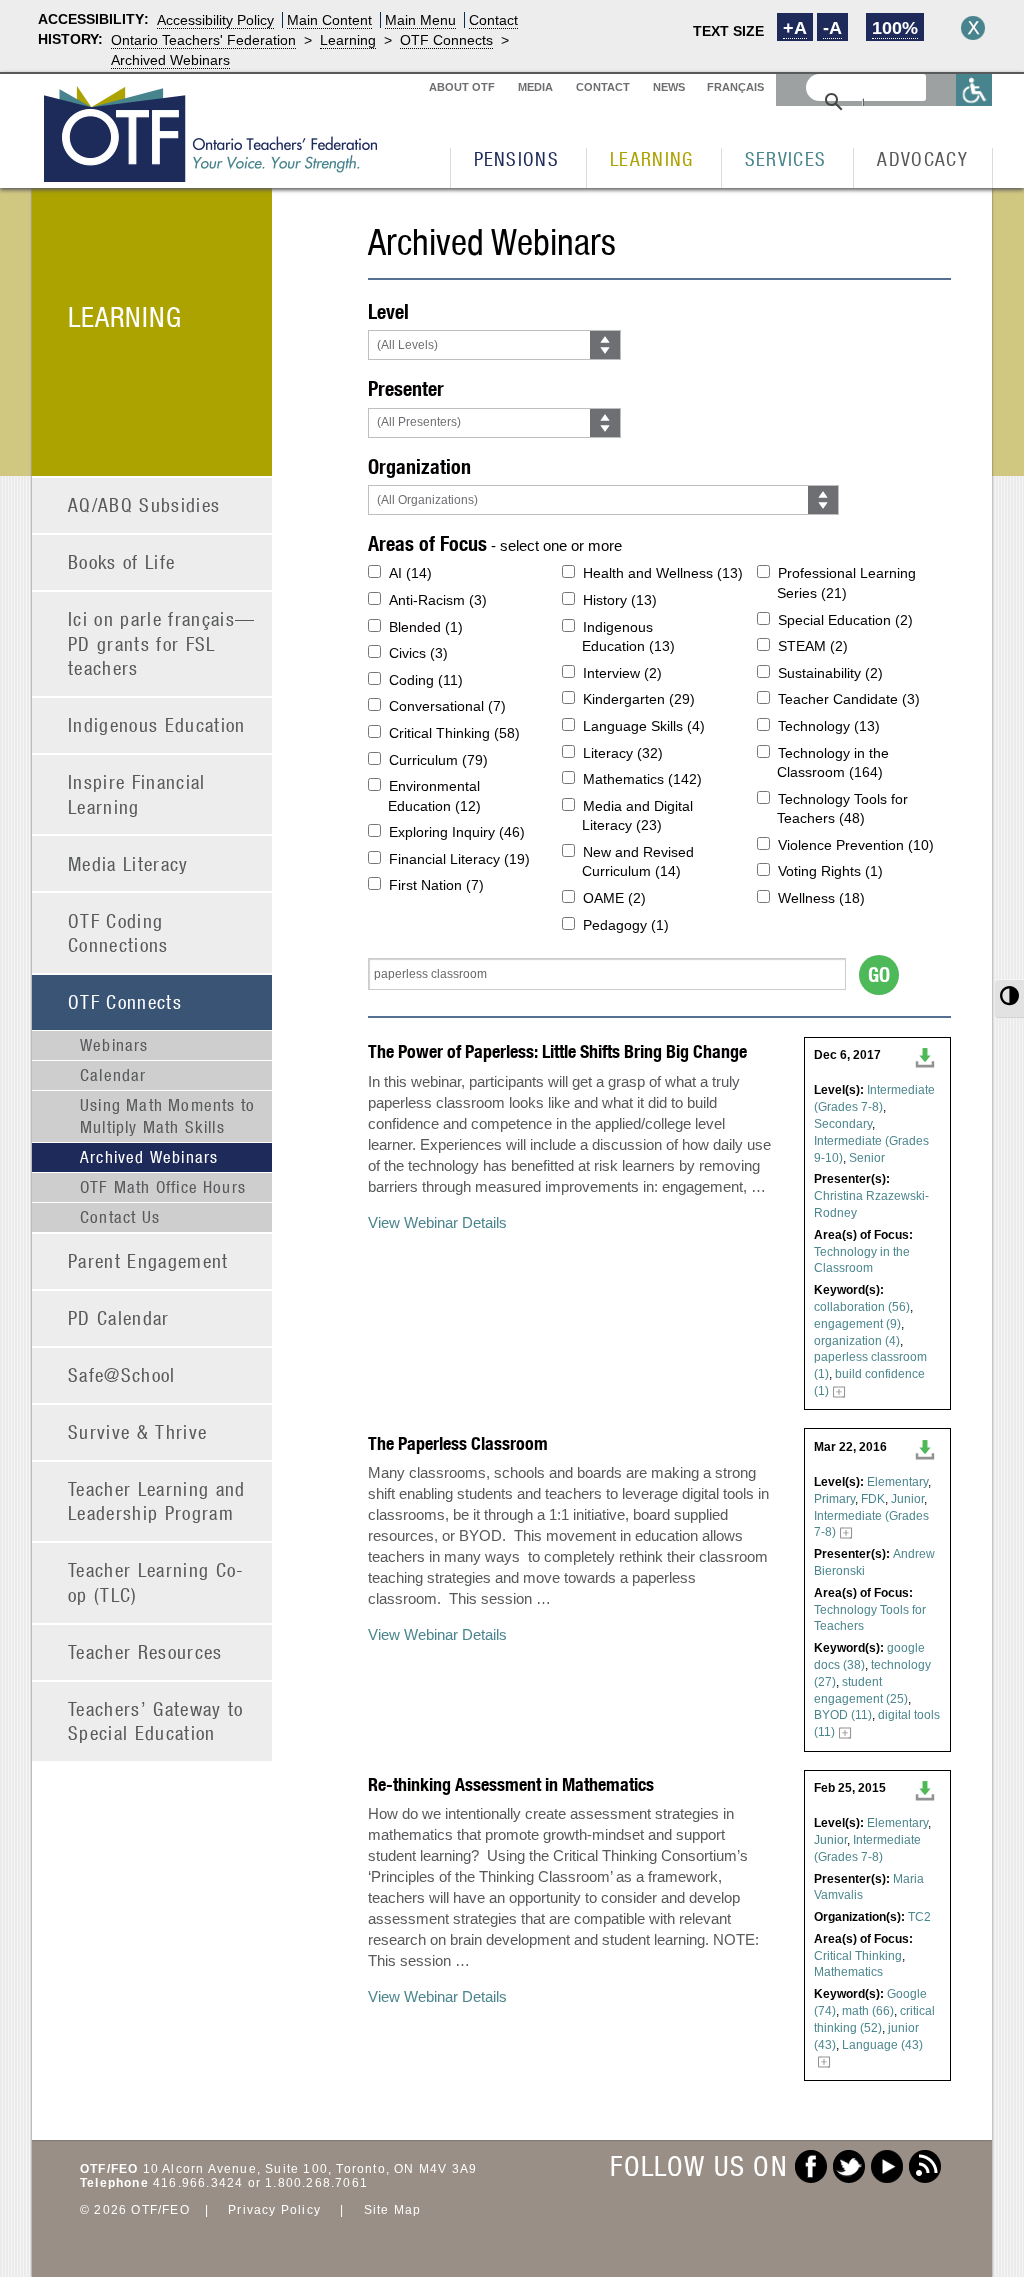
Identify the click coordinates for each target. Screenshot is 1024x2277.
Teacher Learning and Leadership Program (157, 1501)
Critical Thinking (858, 1956)
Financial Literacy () (459, 859)
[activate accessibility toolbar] (974, 89)
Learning (348, 40)
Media (535, 87)
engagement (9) (857, 1324)
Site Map (393, 2210)
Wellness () (821, 898)
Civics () (418, 653)
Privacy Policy (274, 2210)
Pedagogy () (626, 925)
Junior (907, 1499)
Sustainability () (830, 673)
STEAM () (813, 646)
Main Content (329, 20)
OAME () (614, 898)
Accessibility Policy (215, 20)
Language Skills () (644, 726)
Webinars (114, 1045)
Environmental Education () (434, 796)
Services (786, 158)
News (669, 87)
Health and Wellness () (663, 573)
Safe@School (122, 1374)
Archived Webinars (170, 60)
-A (832, 28)
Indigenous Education (157, 724)
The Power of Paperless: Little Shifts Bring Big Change (557, 1051)
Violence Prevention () (856, 845)
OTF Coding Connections (118, 933)
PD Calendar (119, 1317)
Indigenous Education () (628, 637)
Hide (973, 28)
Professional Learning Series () (846, 583)
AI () (410, 573)
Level (388, 311)
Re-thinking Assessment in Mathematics (511, 1784)
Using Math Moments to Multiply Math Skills (167, 1116)
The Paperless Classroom (458, 1443)
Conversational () (447, 706)
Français (735, 87)
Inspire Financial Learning (137, 794)
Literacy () (623, 753)
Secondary (843, 1124)
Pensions (517, 158)
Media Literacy (128, 863)
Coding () (426, 680)
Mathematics (848, 1972)
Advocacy (922, 158)
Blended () (426, 627)
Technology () (829, 726)
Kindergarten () (639, 699)
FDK (873, 1499)
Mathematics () (642, 779)
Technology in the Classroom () (833, 763)
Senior (867, 1158)
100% (895, 28)
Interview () (622, 673)
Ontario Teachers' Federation (203, 40)
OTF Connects (446, 40)
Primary (834, 1499)
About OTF (462, 87)
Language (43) (882, 2045)
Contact (493, 20)
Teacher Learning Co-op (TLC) (156, 1582)
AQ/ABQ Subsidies (144, 504)
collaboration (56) (862, 1307)
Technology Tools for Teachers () (842, 809)
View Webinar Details (437, 1222)
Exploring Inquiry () (457, 832)
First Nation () (436, 885)
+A (795, 28)
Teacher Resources (145, 1651)
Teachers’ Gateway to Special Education (156, 1721)
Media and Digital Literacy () (637, 816)
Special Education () (845, 620)
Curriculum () (438, 760)
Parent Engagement (148, 1260)
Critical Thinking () (454, 733)
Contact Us (120, 1217)
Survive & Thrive (137, 1431)
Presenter (406, 388)
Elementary (897, 1482)
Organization (419, 466)
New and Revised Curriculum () (638, 862)
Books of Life (121, 561)
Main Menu (420, 20)
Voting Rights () (830, 871)
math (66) (868, 2011)
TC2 (919, 1917)
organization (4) (857, 1341)
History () (620, 600)
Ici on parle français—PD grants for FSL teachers (161, 643)
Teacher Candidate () (849, 699)
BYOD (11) (843, 1715)
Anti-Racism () (438, 600)
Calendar (113, 1075)
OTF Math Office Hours (163, 1187)
